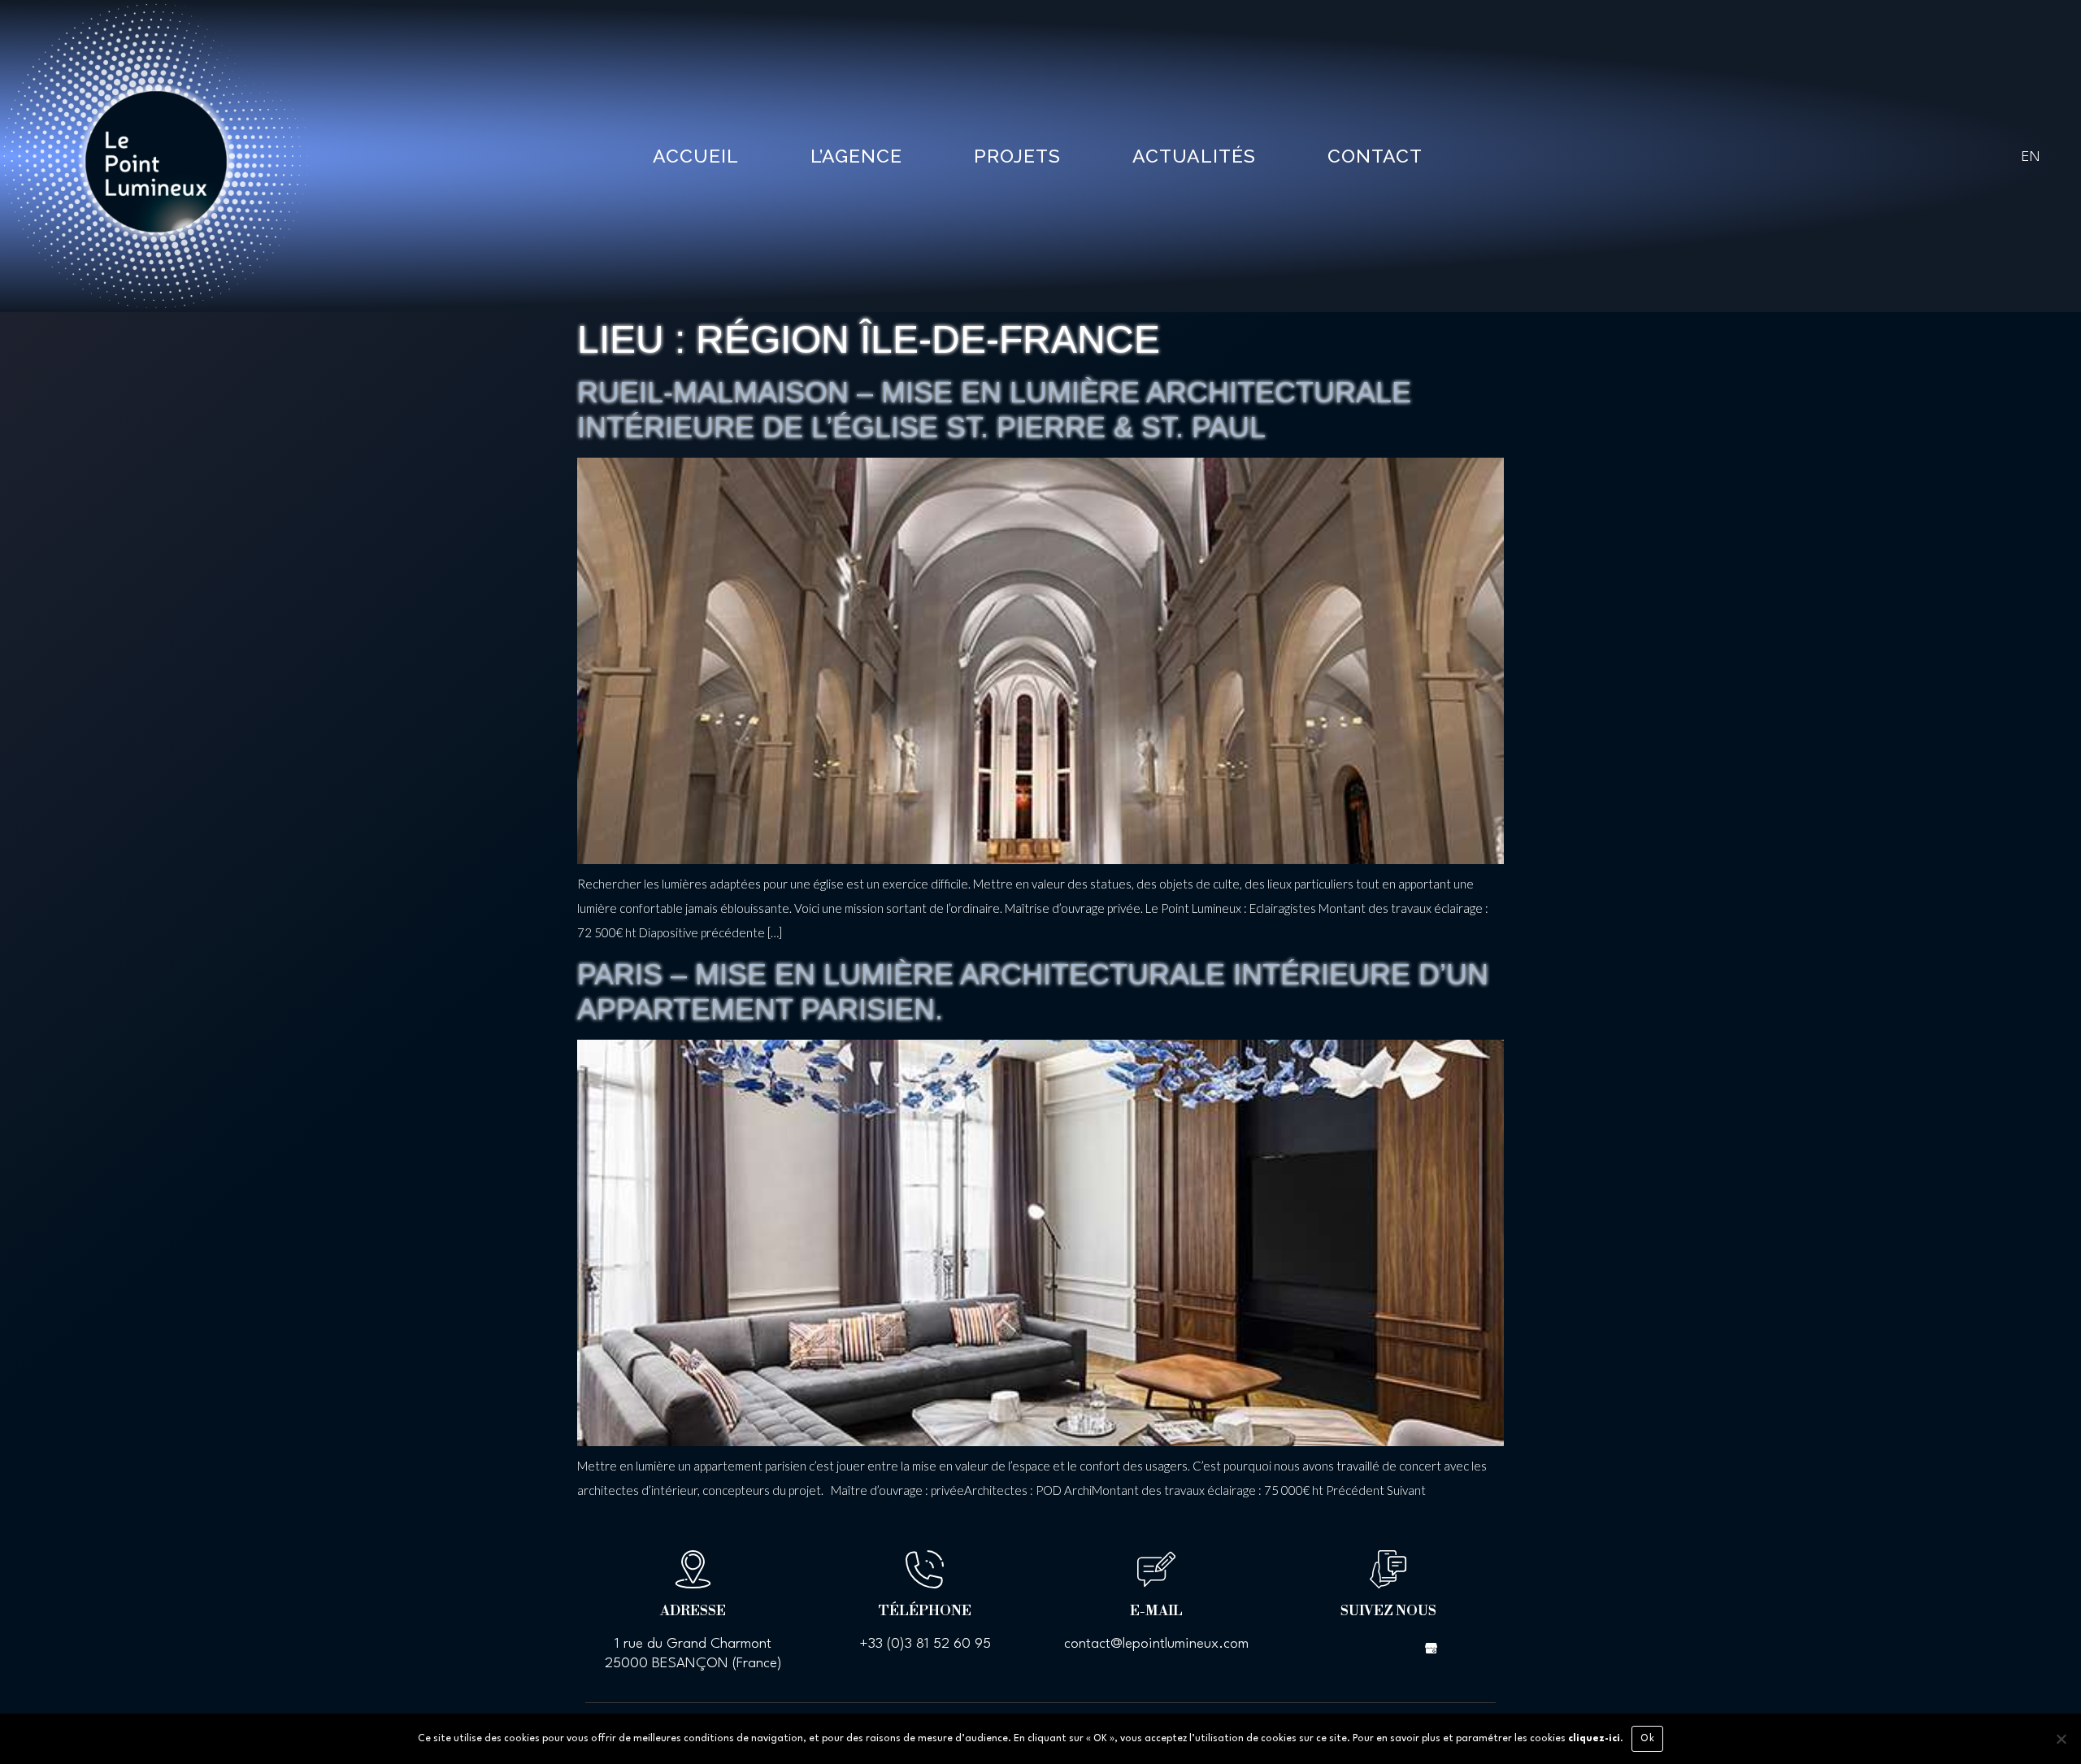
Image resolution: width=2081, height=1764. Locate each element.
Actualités (1194, 156)
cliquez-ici (1594, 1739)
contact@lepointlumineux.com (1156, 1644)
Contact (1375, 156)
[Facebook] (1345, 1647)
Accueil (696, 156)
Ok (1647, 1739)
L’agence (856, 156)
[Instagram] (1374, 1647)
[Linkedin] (1402, 1647)
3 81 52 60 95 (948, 1644)
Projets (1017, 156)
